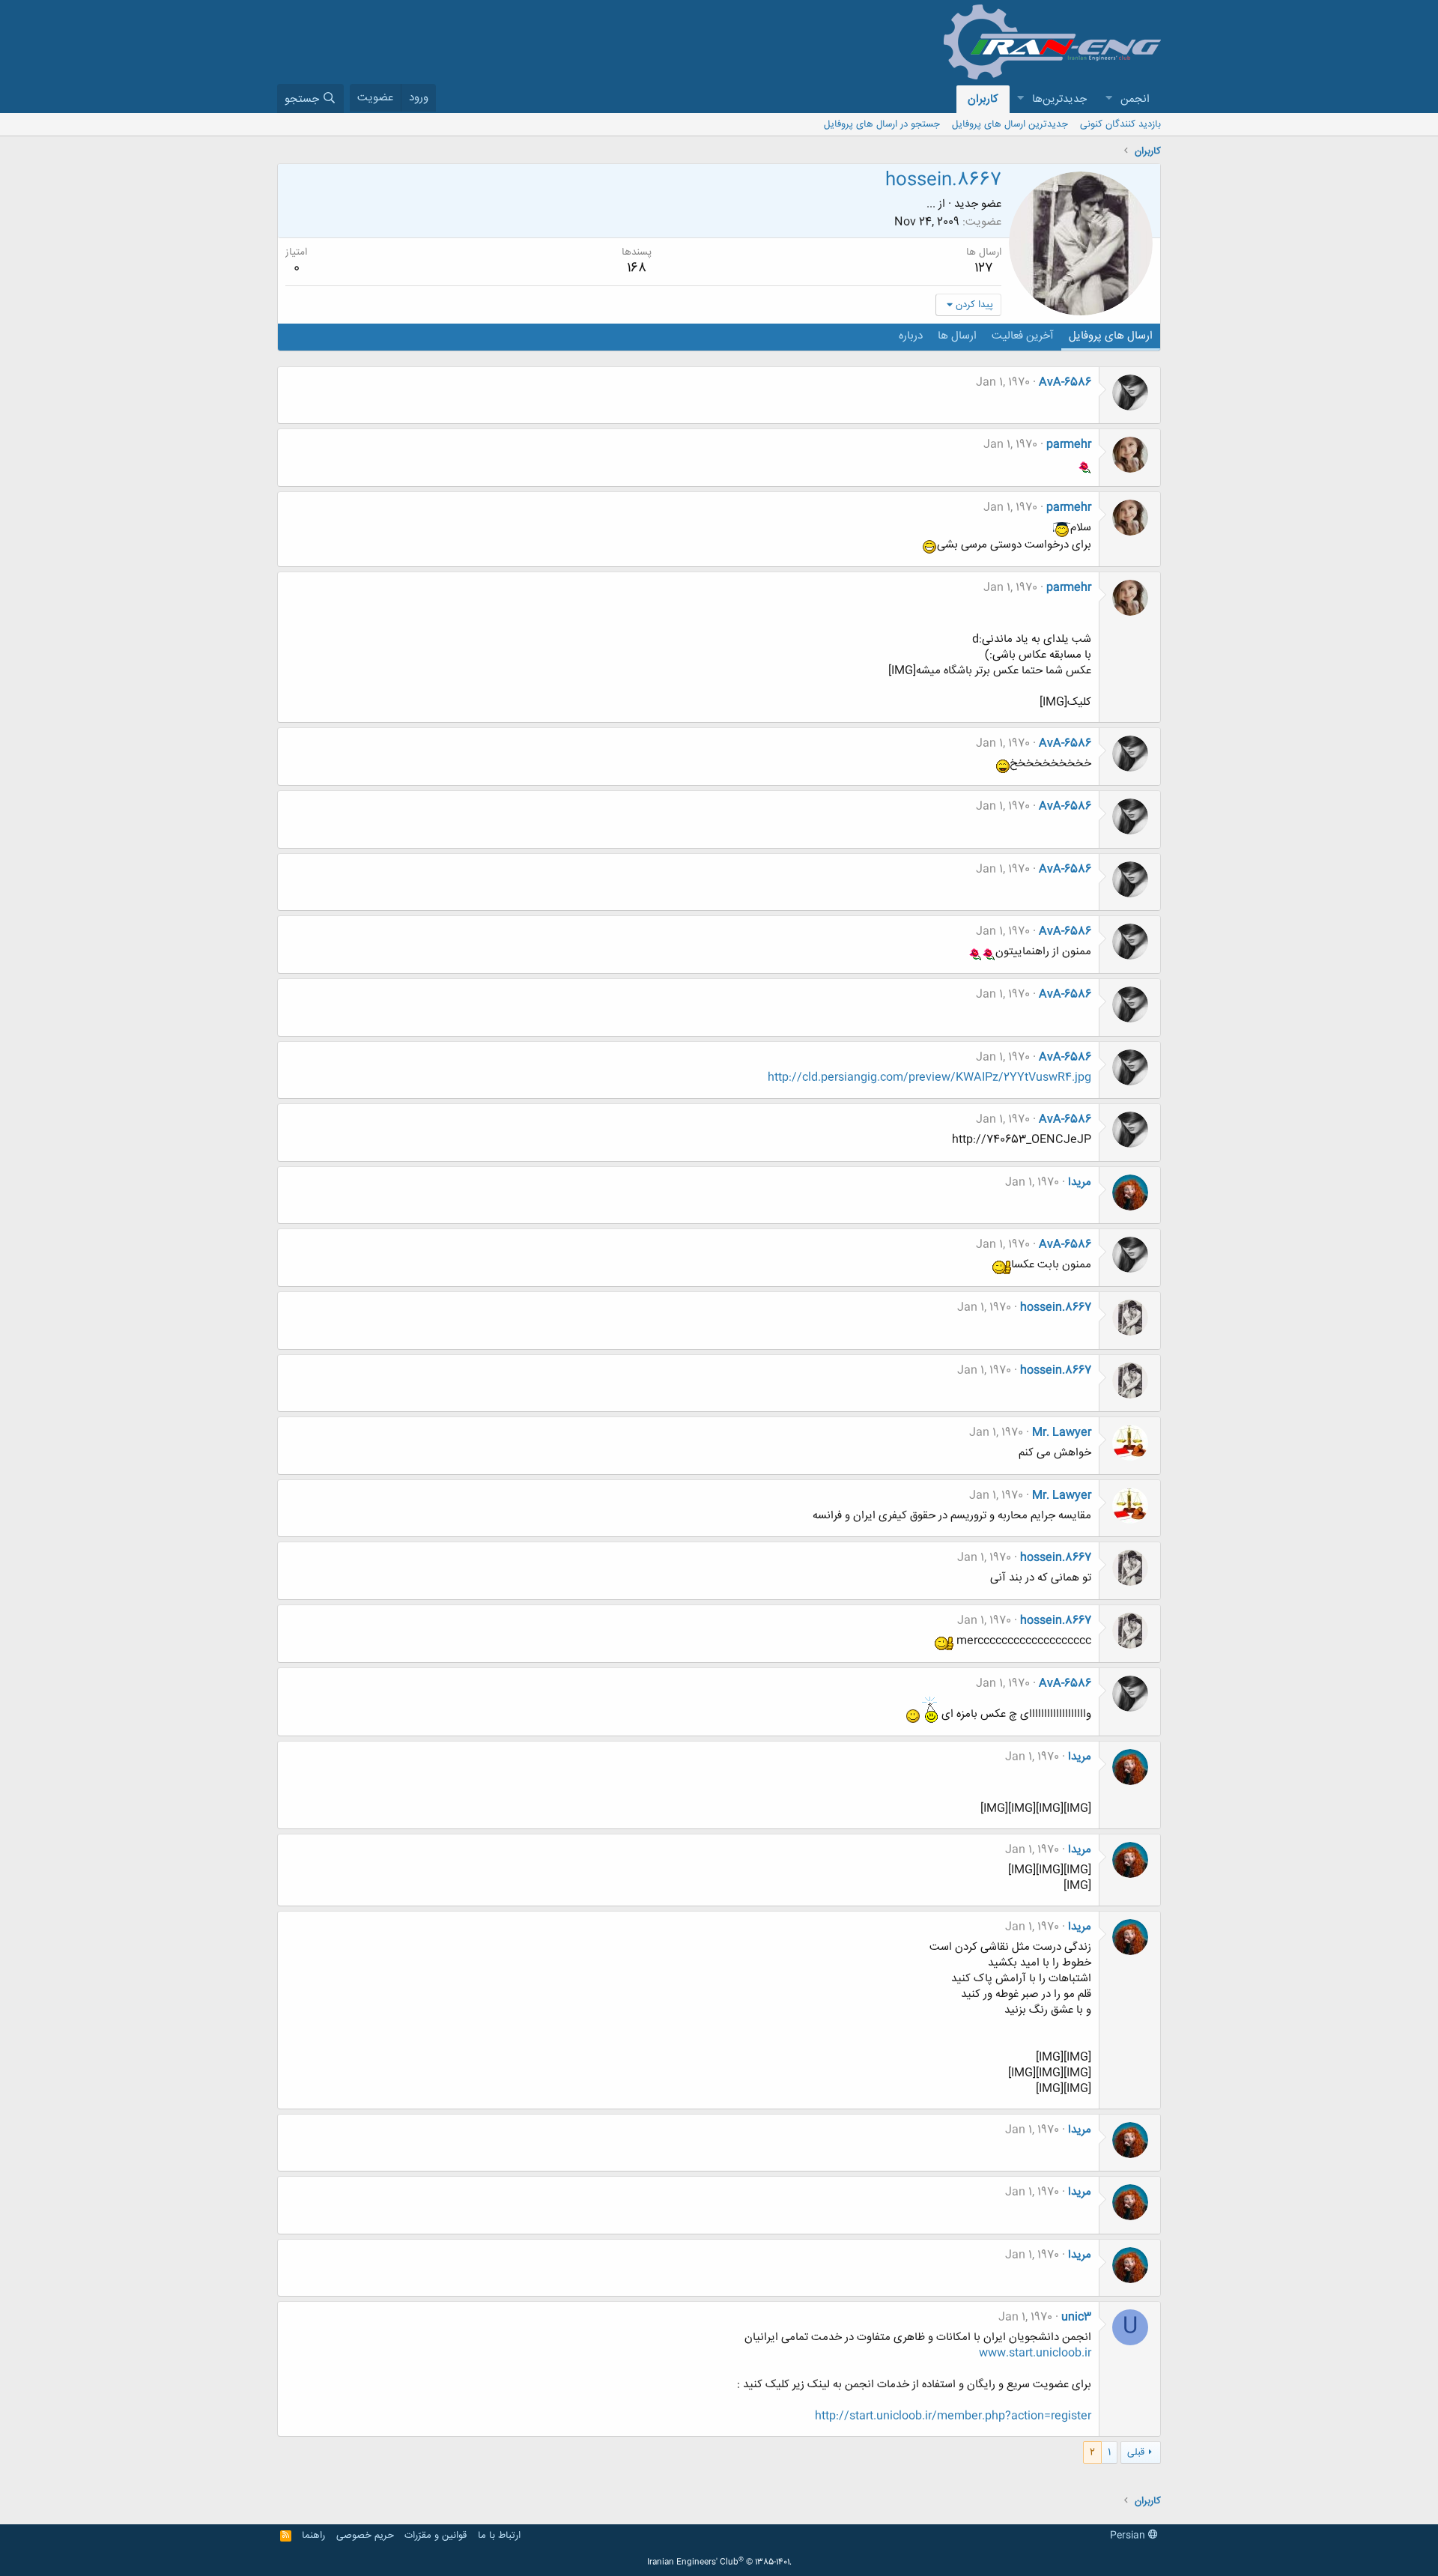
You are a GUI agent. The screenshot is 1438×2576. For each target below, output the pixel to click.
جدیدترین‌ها (1059, 99)
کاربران (983, 99)
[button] (1108, 99)
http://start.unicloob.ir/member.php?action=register (953, 2416)
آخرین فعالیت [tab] (1023, 336)
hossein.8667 (1056, 1307)
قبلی (1136, 2452)
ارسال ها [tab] (957, 336)
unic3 (1076, 2317)
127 (984, 268)
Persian (1129, 2536)
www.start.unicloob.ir (1035, 2353)
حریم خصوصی (365, 2536)
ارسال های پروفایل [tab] (1111, 336)
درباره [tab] (911, 336)
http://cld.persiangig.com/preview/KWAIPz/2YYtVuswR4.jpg (929, 1078)
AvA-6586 (1065, 382)
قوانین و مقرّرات (436, 2536)
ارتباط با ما (499, 2536)
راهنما (313, 2536)
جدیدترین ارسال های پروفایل (1010, 124)
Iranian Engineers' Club (719, 2563)
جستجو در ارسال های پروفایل (882, 124)
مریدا (1080, 1182)
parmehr (1069, 445)
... (931, 204)
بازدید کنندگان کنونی (1120, 124)
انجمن (1135, 99)
